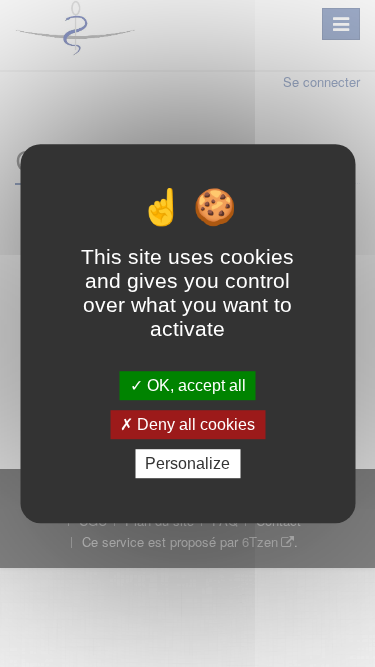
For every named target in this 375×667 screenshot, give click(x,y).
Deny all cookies (194, 424)
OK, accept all (194, 385)
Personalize (187, 463)
